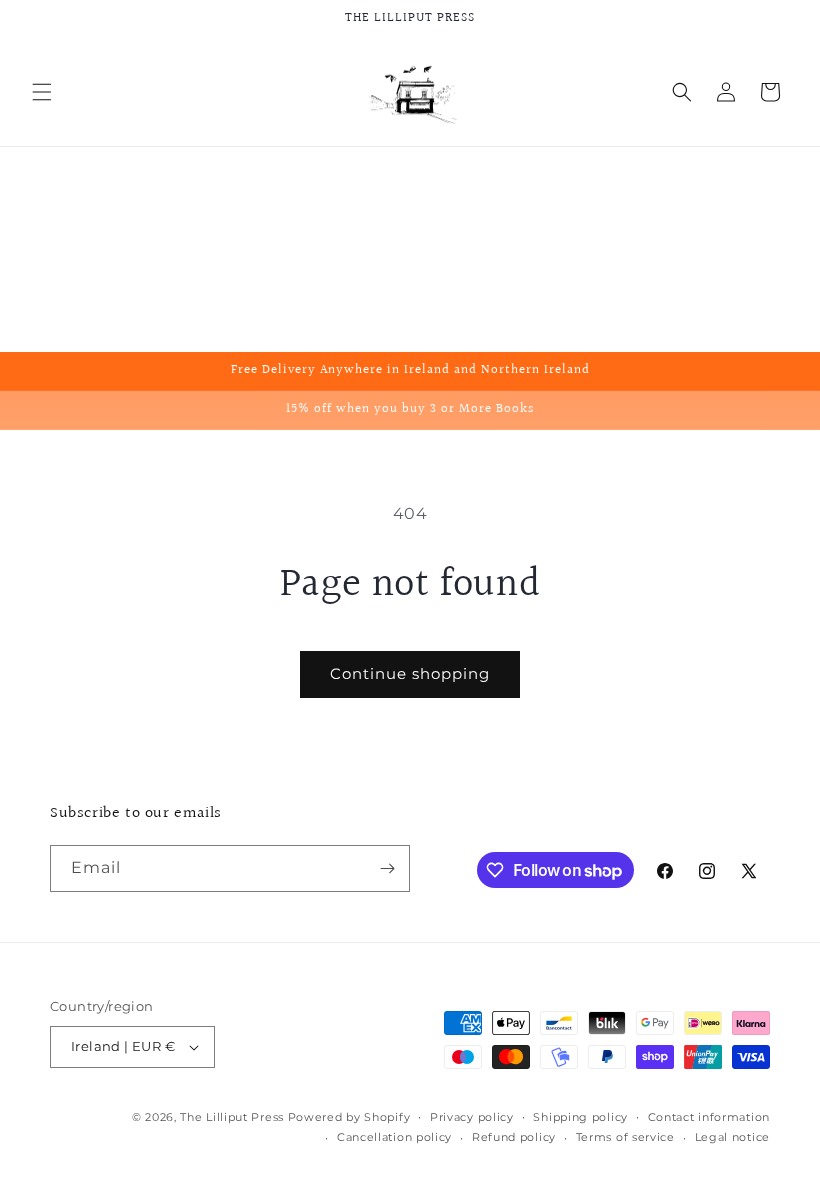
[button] (42, 92)
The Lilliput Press (232, 1117)
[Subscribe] (387, 868)
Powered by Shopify (349, 1117)
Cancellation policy (394, 1137)
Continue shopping (410, 673)
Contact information (709, 1117)
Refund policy (514, 1137)
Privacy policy (472, 1117)
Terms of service (625, 1137)
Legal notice (732, 1137)
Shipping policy (580, 1117)
